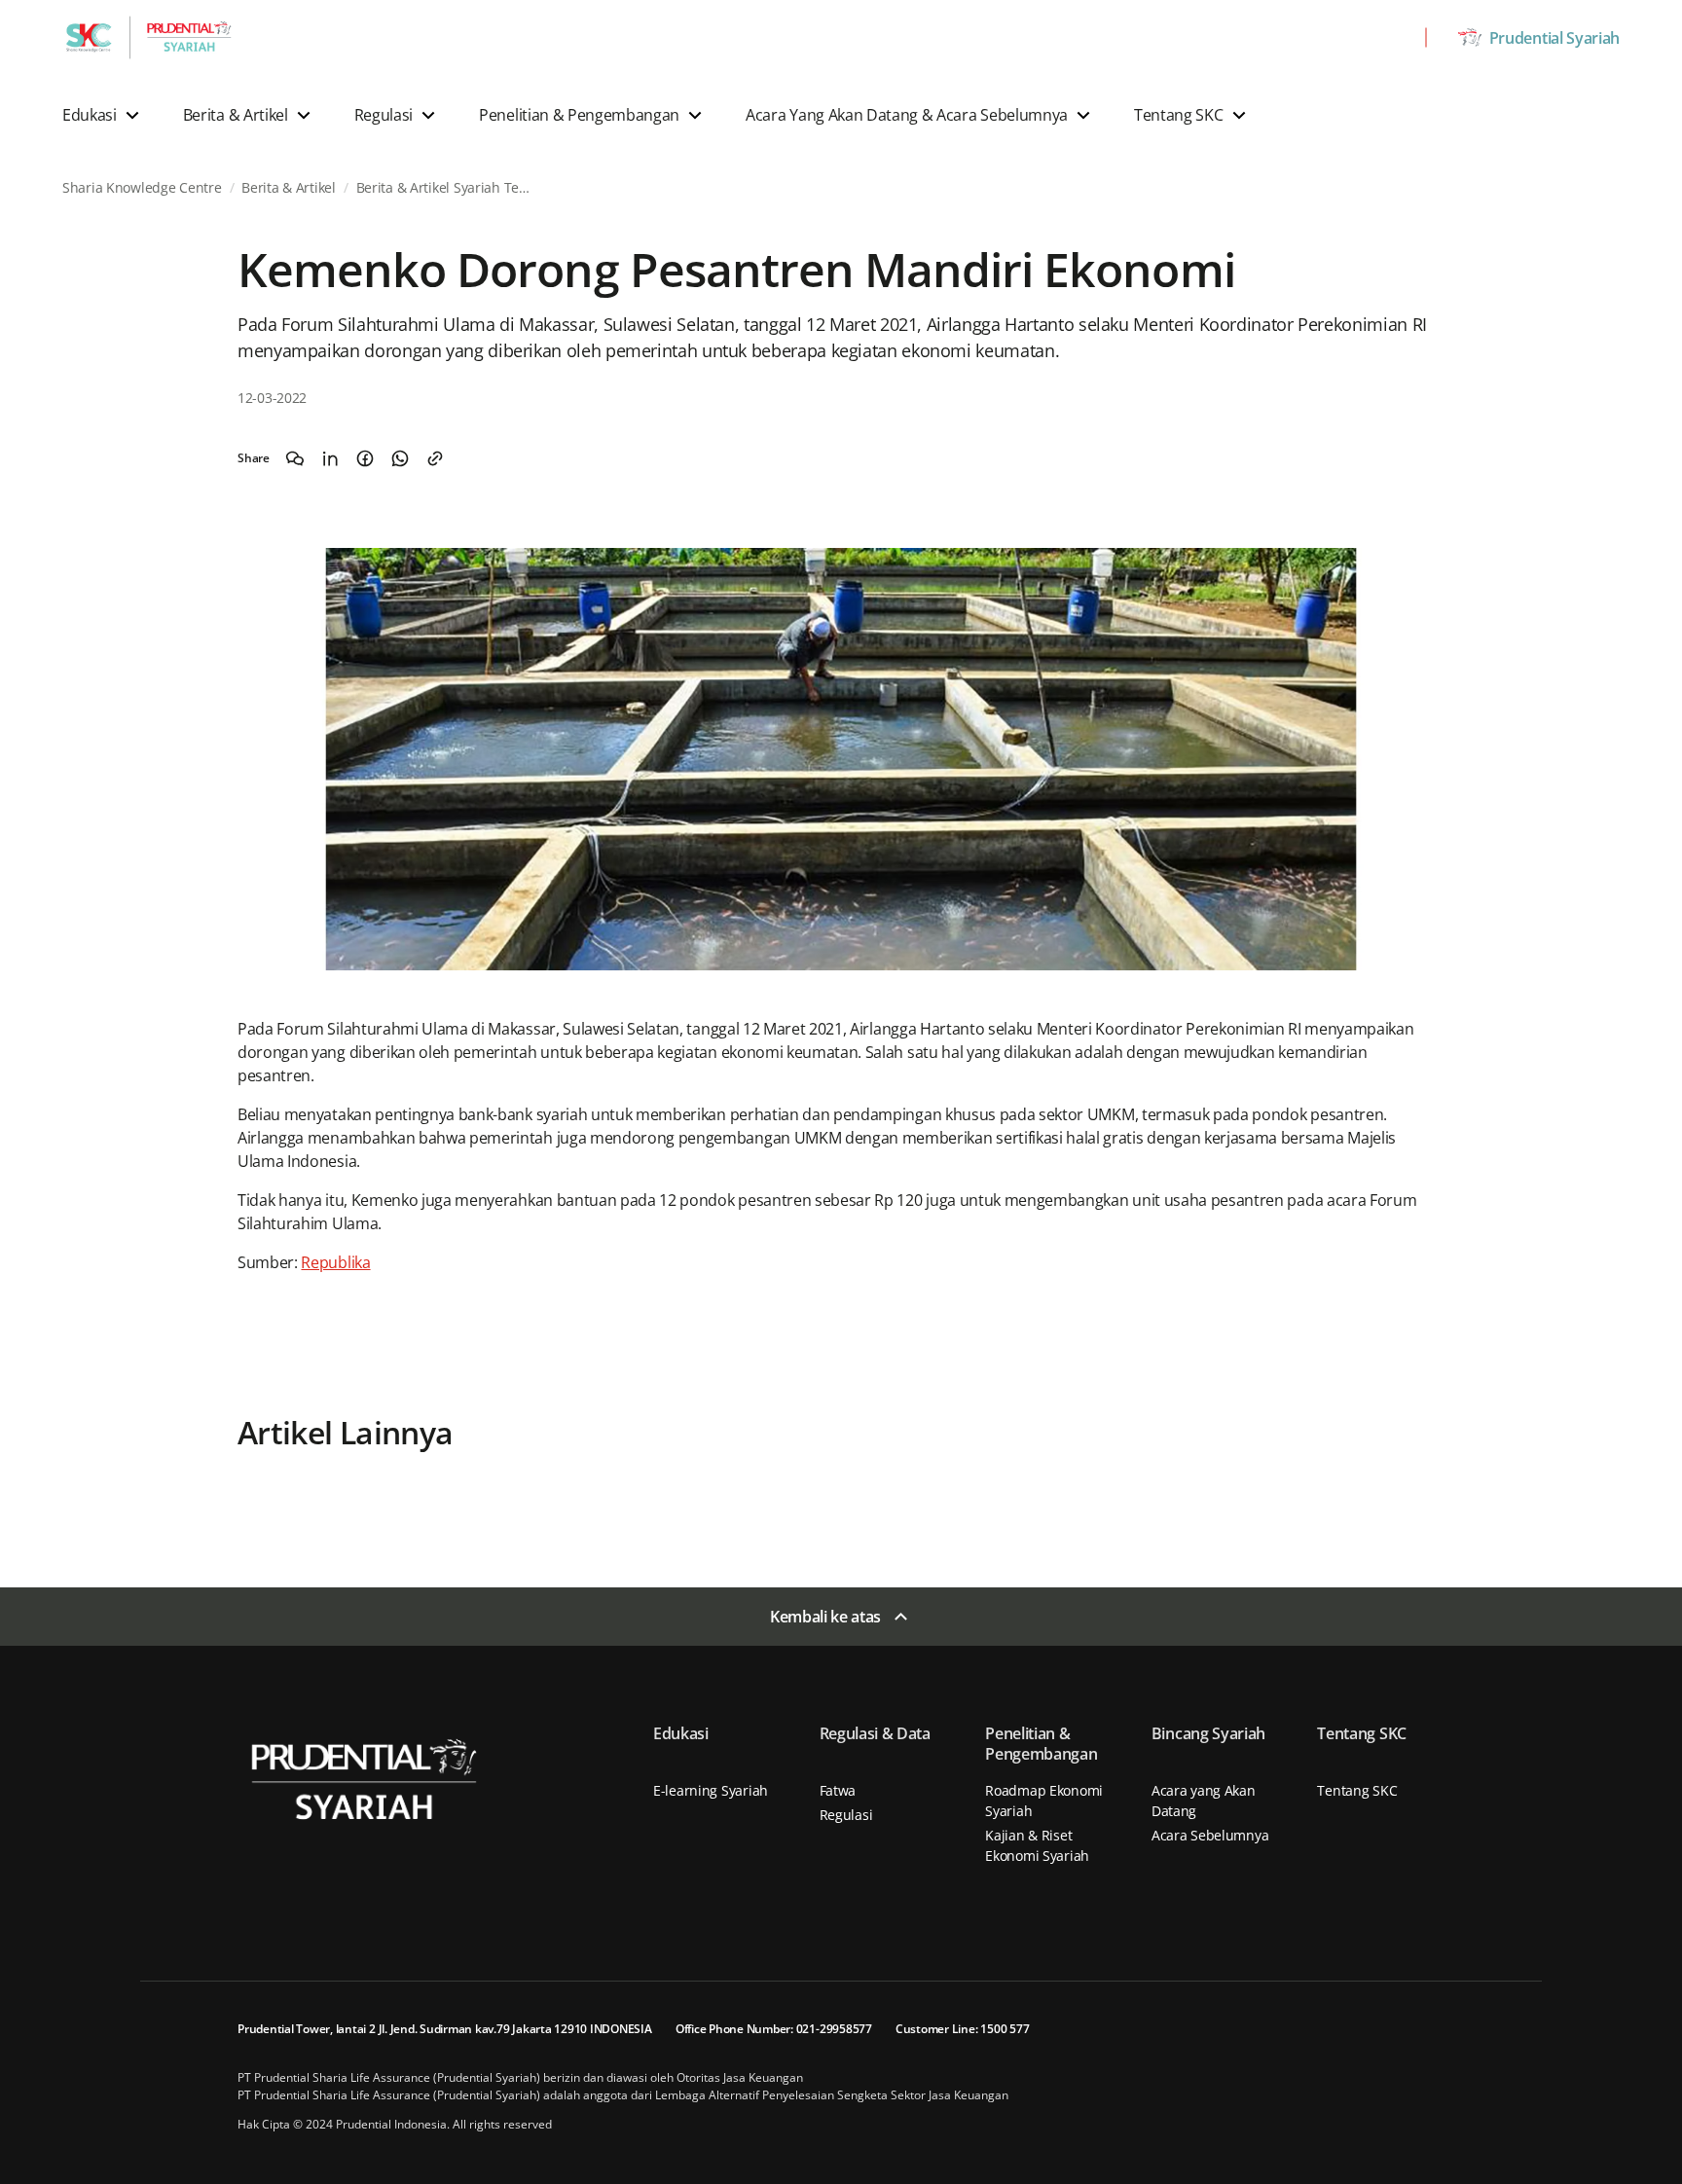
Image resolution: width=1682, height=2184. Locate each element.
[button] (103, 115)
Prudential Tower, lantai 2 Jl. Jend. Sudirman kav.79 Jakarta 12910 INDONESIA (445, 2029)
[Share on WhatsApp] (400, 458)
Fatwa (838, 1790)
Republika (335, 1262)
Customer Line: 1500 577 (962, 2029)
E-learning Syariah (711, 1790)
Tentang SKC (1357, 1790)
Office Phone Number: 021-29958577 (774, 2029)
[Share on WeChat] (295, 458)
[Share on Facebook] (365, 458)
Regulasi (846, 1815)
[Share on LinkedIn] (330, 458)
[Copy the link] (435, 458)
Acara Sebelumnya (1210, 1835)
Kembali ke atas (825, 1617)
